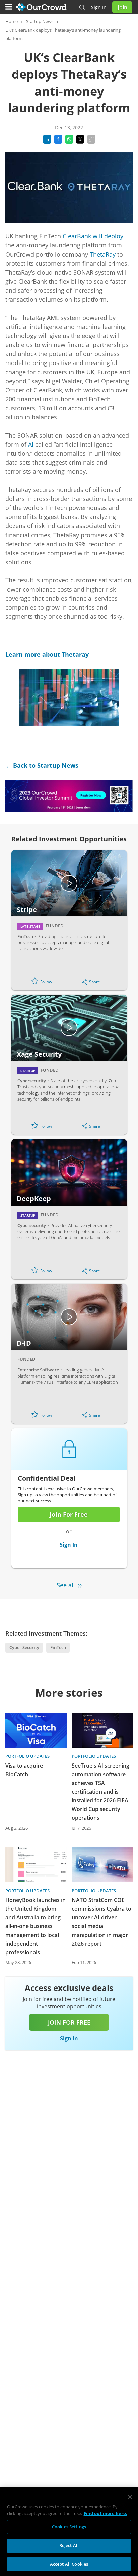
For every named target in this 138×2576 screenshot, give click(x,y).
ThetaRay (103, 254)
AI (31, 444)
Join (122, 7)
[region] (69, 2532)
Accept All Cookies (69, 2564)
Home (12, 21)
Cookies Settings (69, 2527)
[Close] (130, 2497)
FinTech (58, 1647)
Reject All (69, 2545)
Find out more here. (106, 2513)
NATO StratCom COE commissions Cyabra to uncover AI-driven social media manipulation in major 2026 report (101, 1922)
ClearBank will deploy (93, 236)
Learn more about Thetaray (47, 654)
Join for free (69, 2022)
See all (66, 1585)
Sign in (99, 7)
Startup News (40, 21)
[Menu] (9, 7)
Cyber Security (24, 1647)
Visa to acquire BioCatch (24, 1770)
